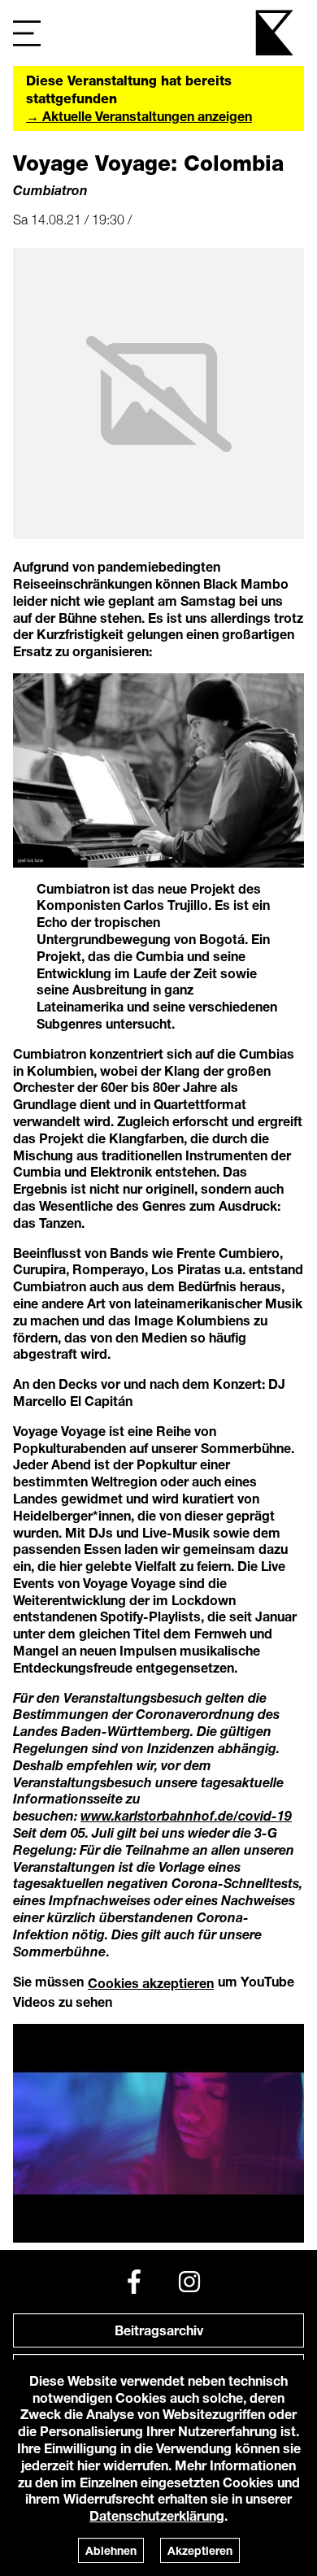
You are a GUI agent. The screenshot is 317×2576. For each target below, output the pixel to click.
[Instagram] (189, 2282)
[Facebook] (134, 2282)
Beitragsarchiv (159, 2330)
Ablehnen (111, 2550)
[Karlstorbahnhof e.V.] (276, 33)
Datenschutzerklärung (157, 2515)
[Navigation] (27, 33)
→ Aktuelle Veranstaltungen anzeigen (139, 116)
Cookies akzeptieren (151, 1983)
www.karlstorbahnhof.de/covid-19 (186, 1815)
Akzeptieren (200, 2550)
